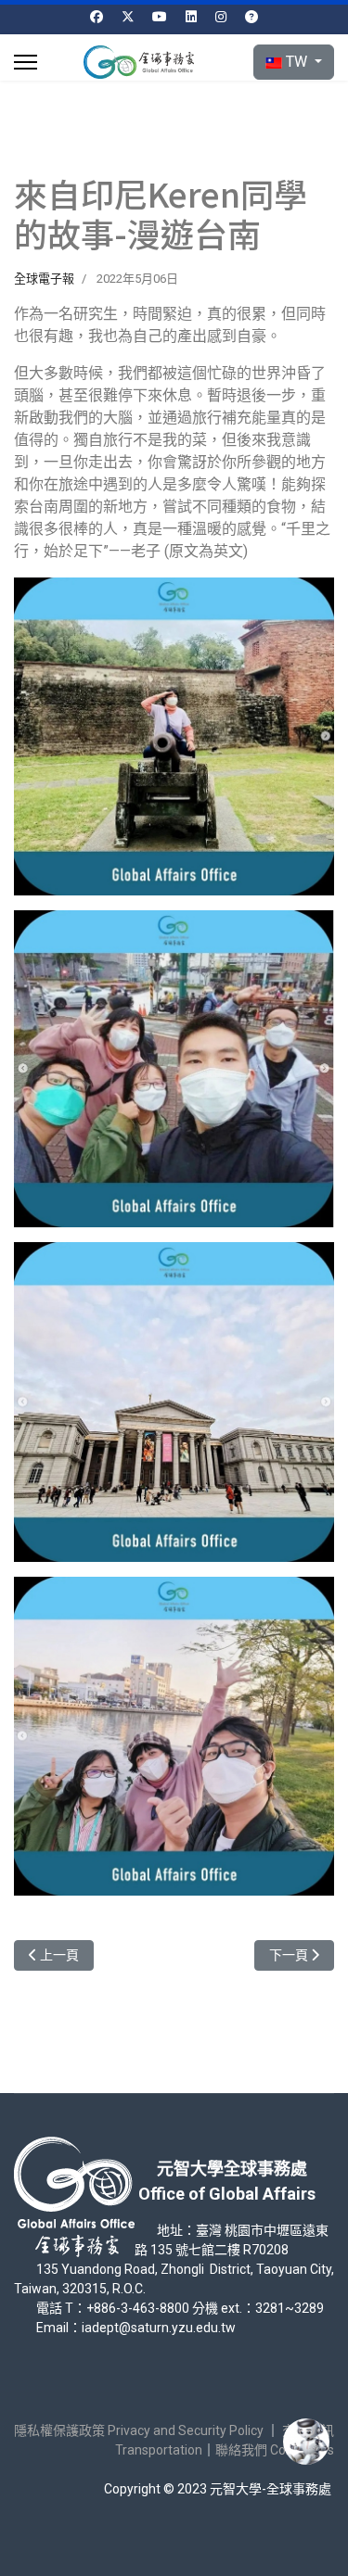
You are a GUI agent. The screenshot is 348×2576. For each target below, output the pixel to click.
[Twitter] (128, 17)
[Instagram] (221, 17)
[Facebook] (97, 17)
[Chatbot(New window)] (306, 2442)
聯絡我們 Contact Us (275, 2450)
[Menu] (26, 62)
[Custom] (251, 17)
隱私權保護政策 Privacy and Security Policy (139, 2430)
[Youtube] (160, 17)
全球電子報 (44, 279)
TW (296, 62)
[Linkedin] (191, 17)
